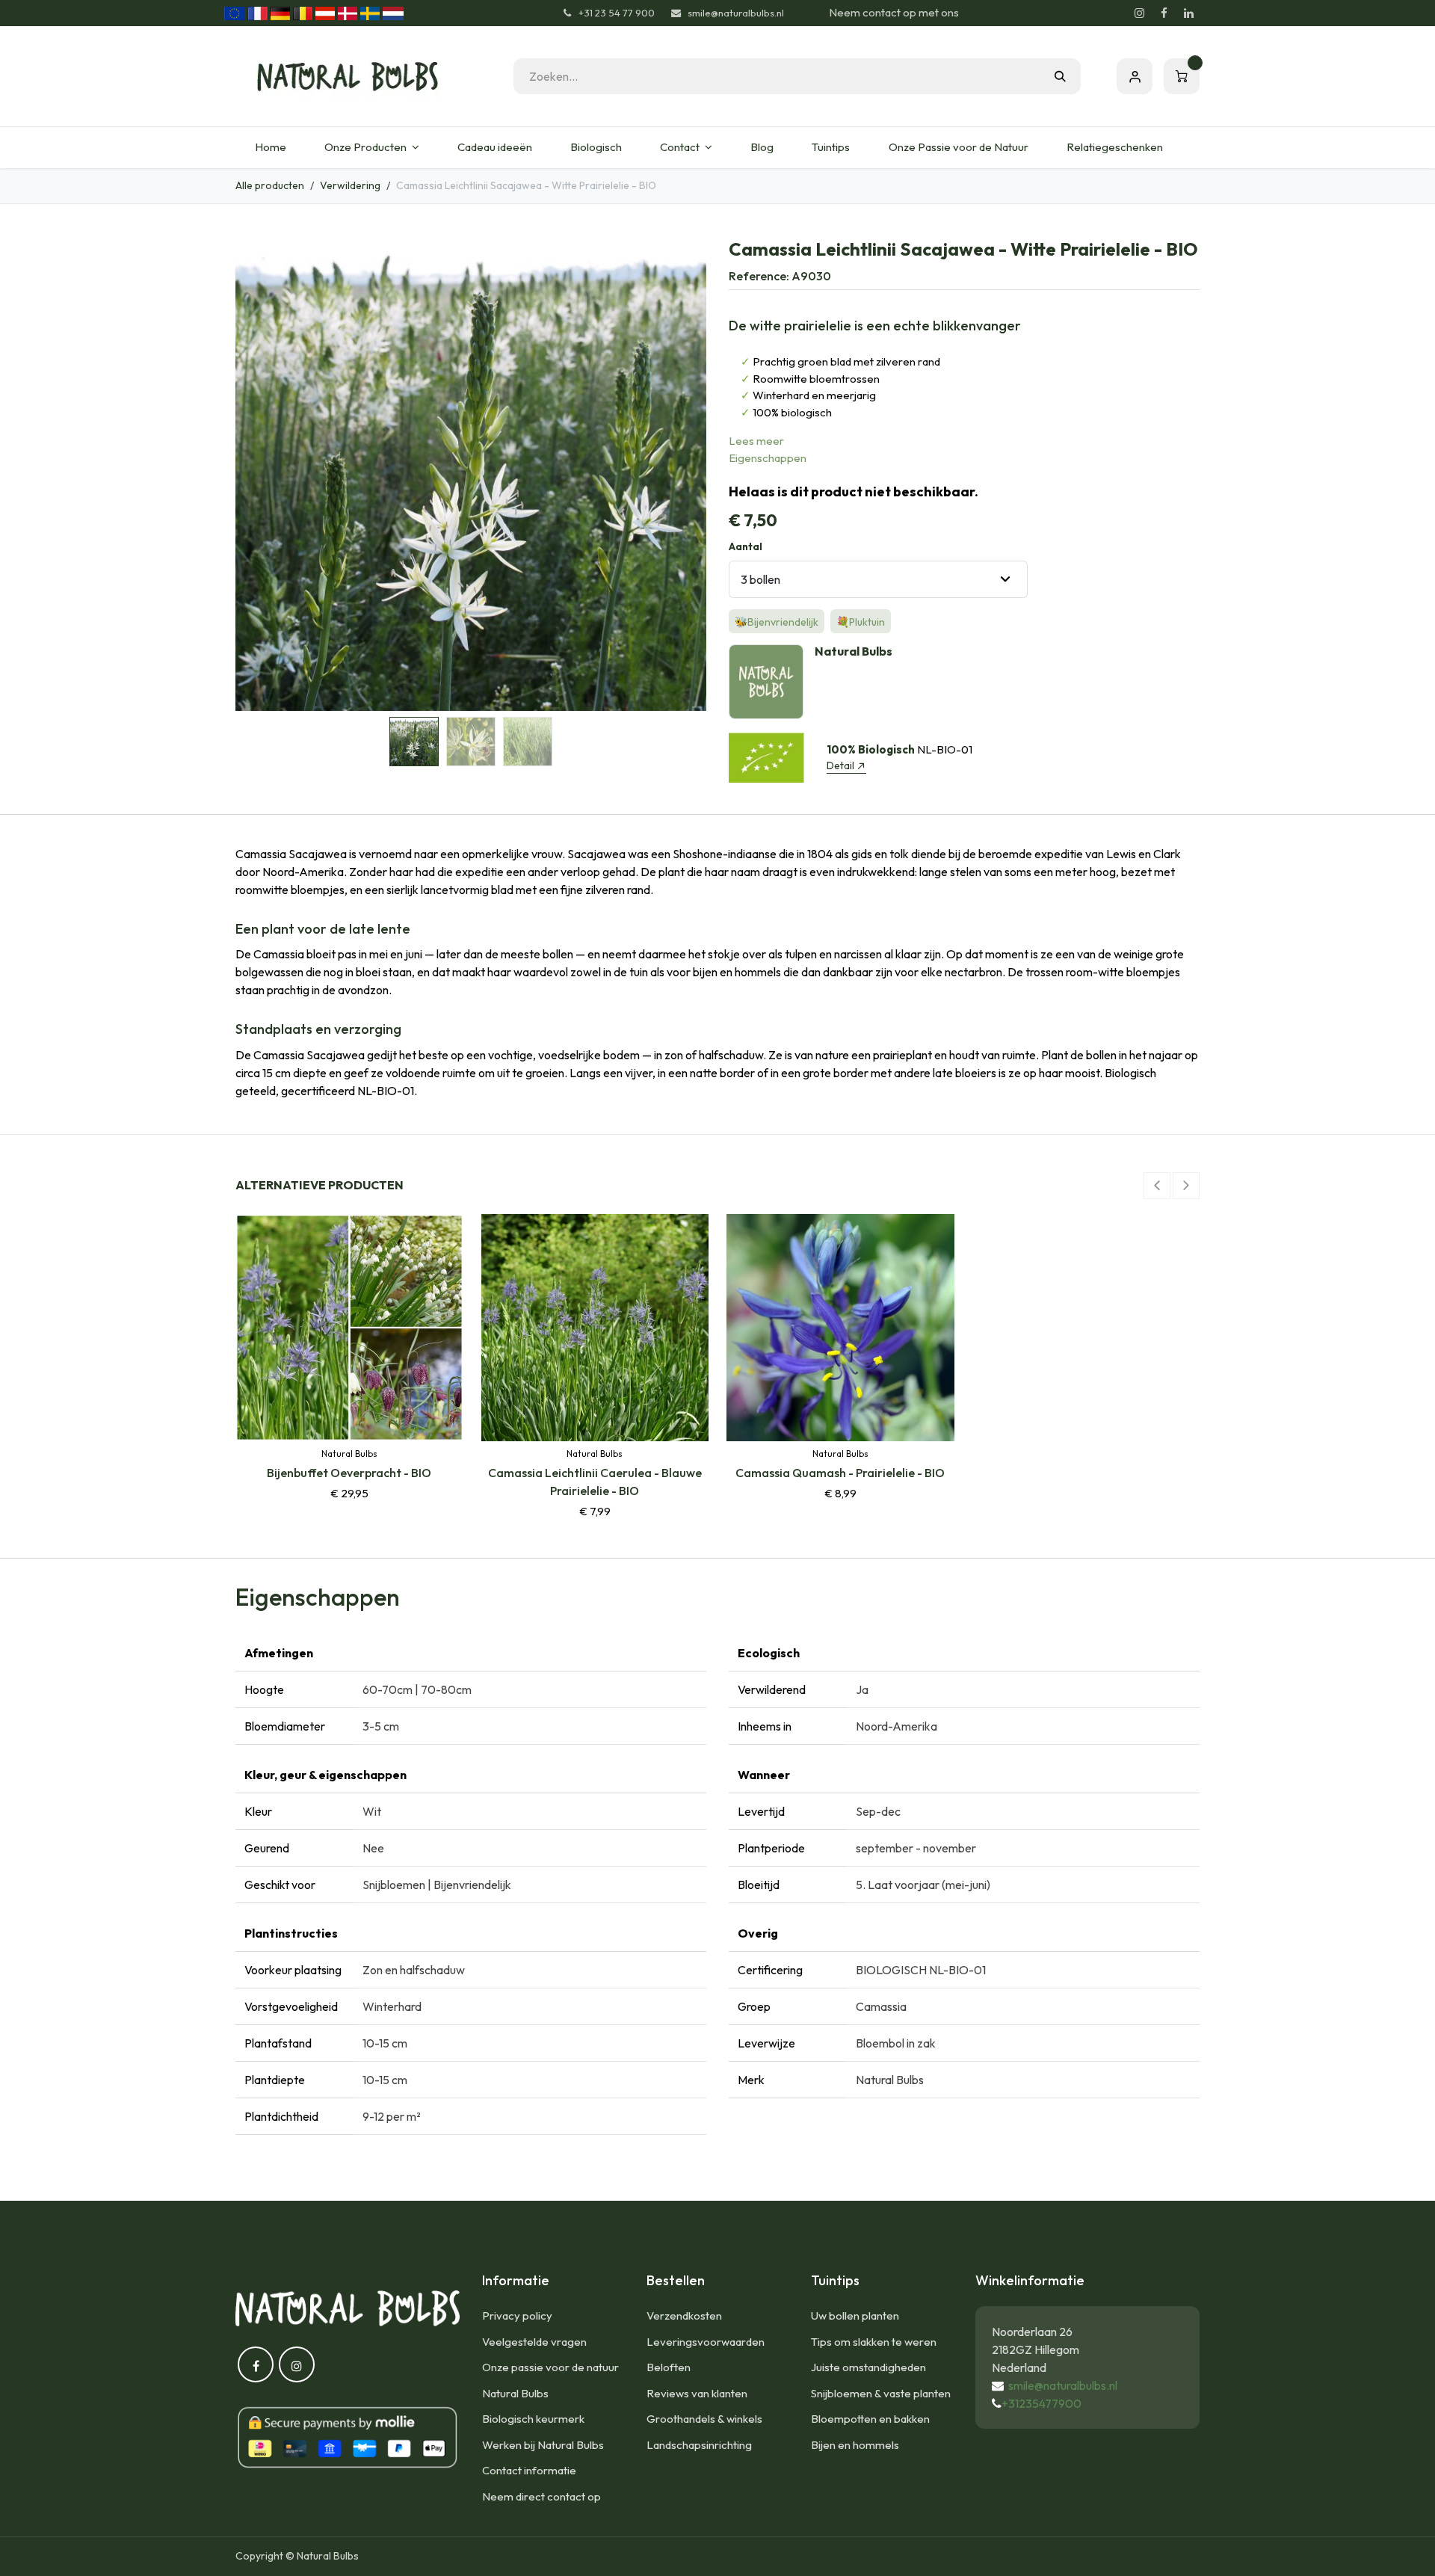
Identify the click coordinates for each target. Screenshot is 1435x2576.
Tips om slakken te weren (874, 2342)
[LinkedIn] (1188, 13)
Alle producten (270, 185)
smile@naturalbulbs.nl (1063, 2385)
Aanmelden (1135, 76)
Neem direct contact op (541, 2496)
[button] (259, 475)
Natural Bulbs (515, 2393)
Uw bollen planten (855, 2315)
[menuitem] (270, 148)
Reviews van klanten (697, 2393)
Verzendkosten (684, 2315)
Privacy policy (517, 2315)
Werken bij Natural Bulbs (543, 2445)
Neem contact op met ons (894, 12)
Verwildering (350, 185)
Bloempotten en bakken (870, 2419)
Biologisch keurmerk (533, 2419)
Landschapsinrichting (699, 2445)
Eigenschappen (768, 458)
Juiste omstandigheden (868, 2367)
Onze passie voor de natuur (550, 2367)
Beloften (669, 2367)
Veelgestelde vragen (534, 2342)
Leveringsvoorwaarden (706, 2342)
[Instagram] (1139, 13)
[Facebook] (1164, 13)
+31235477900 (1041, 2403)
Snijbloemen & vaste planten (881, 2393)
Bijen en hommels (855, 2445)
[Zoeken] (1060, 76)
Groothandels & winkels (704, 2419)
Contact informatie (529, 2470)
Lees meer (756, 441)
